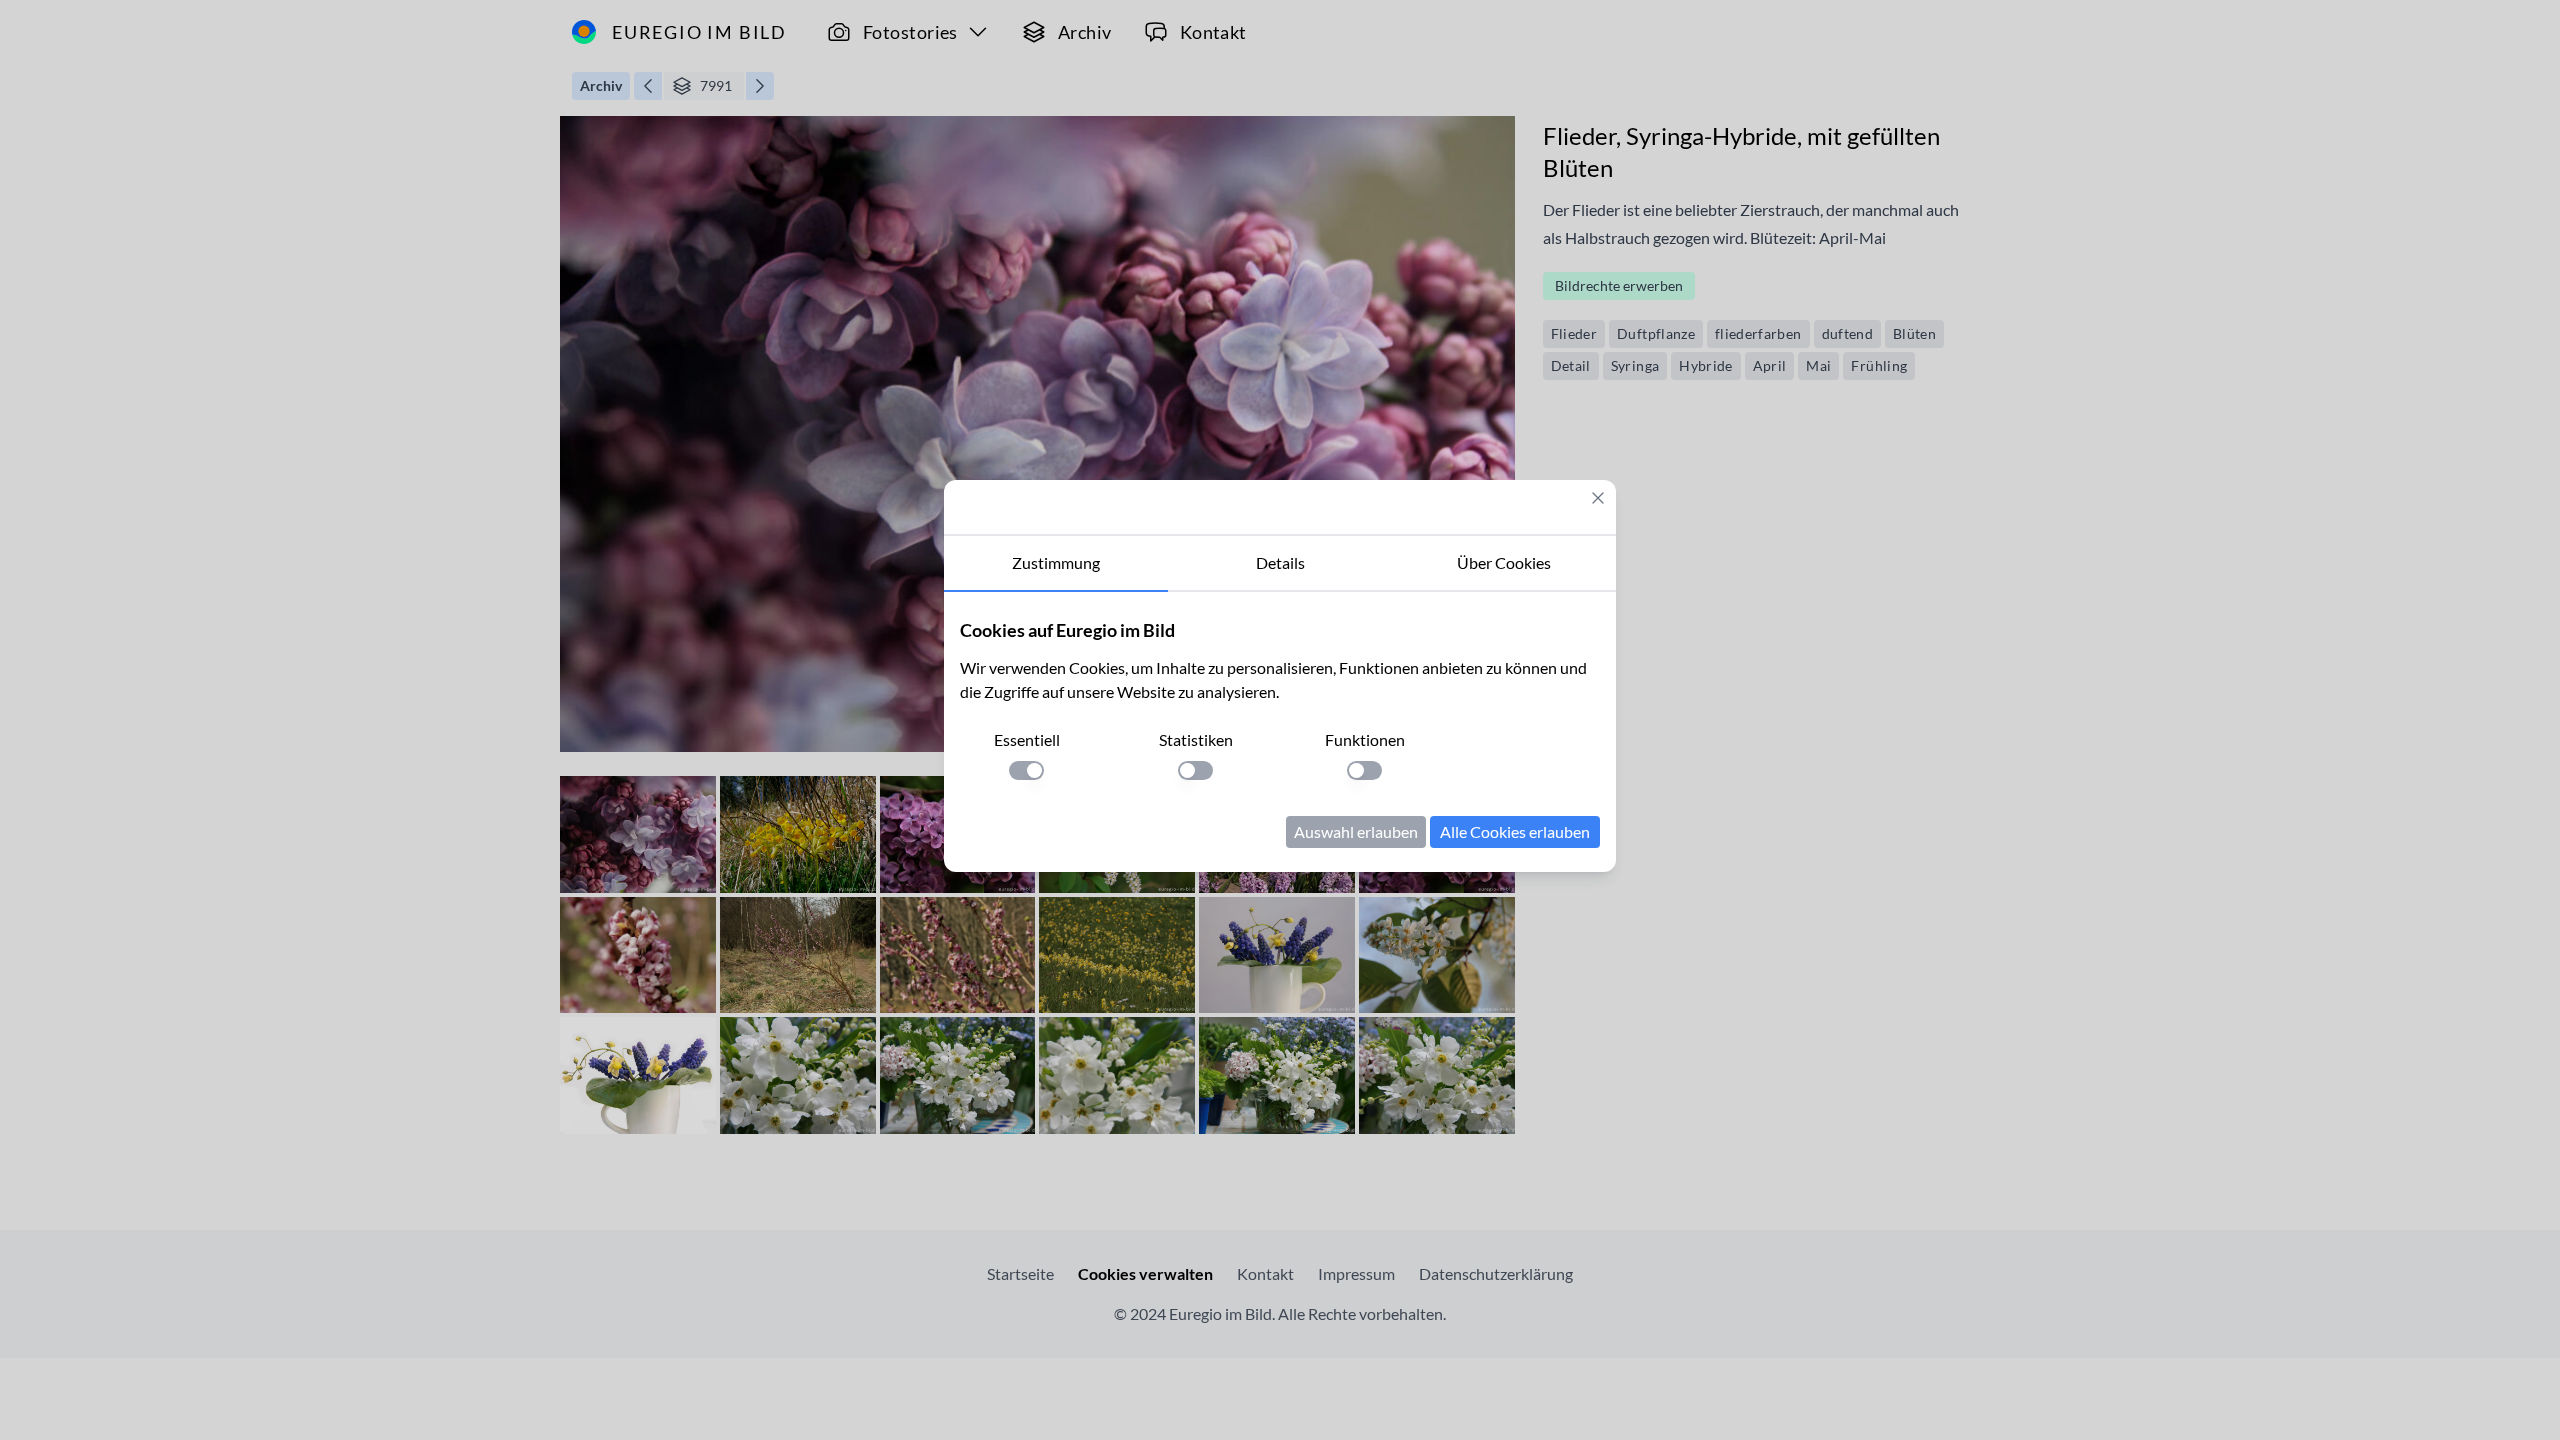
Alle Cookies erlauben (1515, 831)
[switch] (1026, 770)
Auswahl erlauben (1356, 831)
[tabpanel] (1280, 732)
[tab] (1056, 564)
